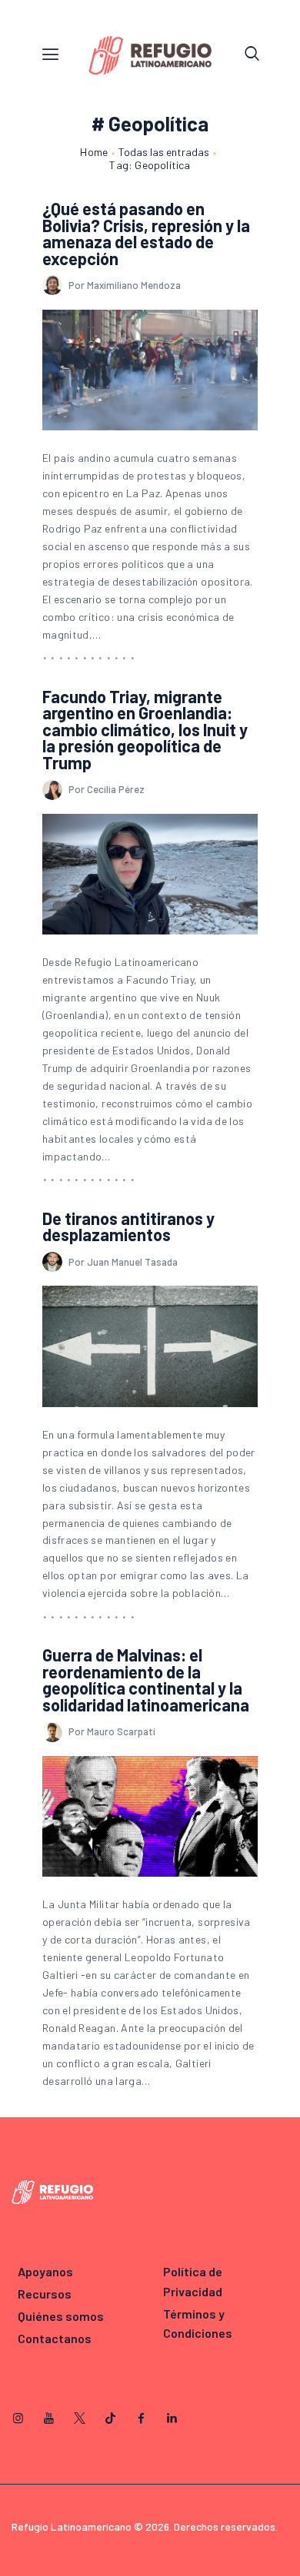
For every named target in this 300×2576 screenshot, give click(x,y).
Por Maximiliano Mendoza (125, 285)
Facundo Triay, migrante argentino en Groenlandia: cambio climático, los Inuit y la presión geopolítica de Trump (145, 730)
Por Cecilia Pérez (107, 789)
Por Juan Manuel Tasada (123, 1262)
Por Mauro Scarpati (112, 1731)
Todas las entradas (164, 152)
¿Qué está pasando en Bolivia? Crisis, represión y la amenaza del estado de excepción (146, 234)
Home (94, 152)
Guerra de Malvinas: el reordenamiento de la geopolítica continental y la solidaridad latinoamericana (146, 1680)
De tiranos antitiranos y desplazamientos (128, 1227)
